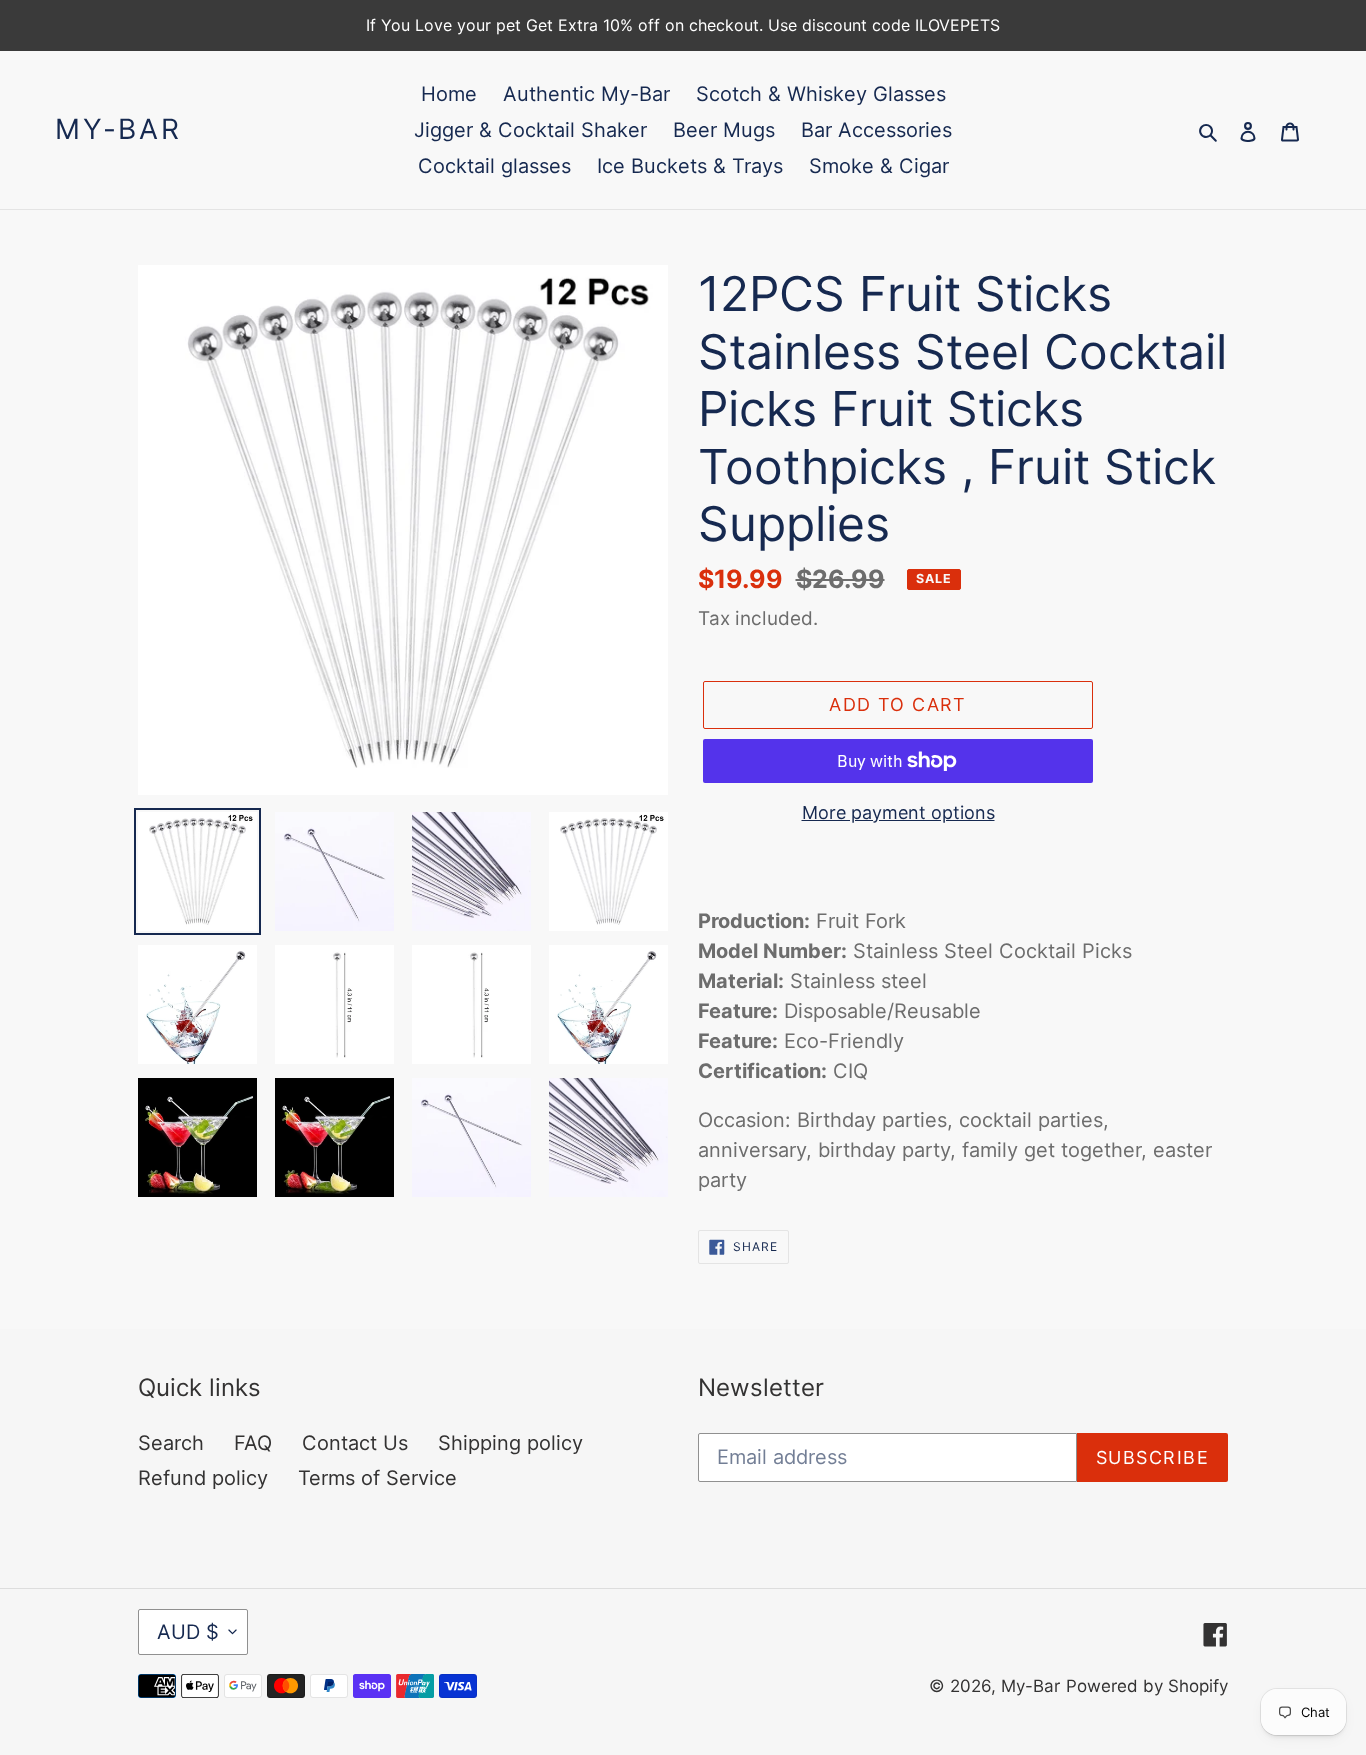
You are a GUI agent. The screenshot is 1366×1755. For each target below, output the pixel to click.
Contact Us (355, 1443)
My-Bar (118, 129)
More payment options (898, 812)
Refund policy (203, 1478)
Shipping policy (510, 1443)
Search (171, 1443)
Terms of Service (377, 1478)
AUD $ (188, 1632)
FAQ (253, 1443)
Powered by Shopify (1147, 1686)
